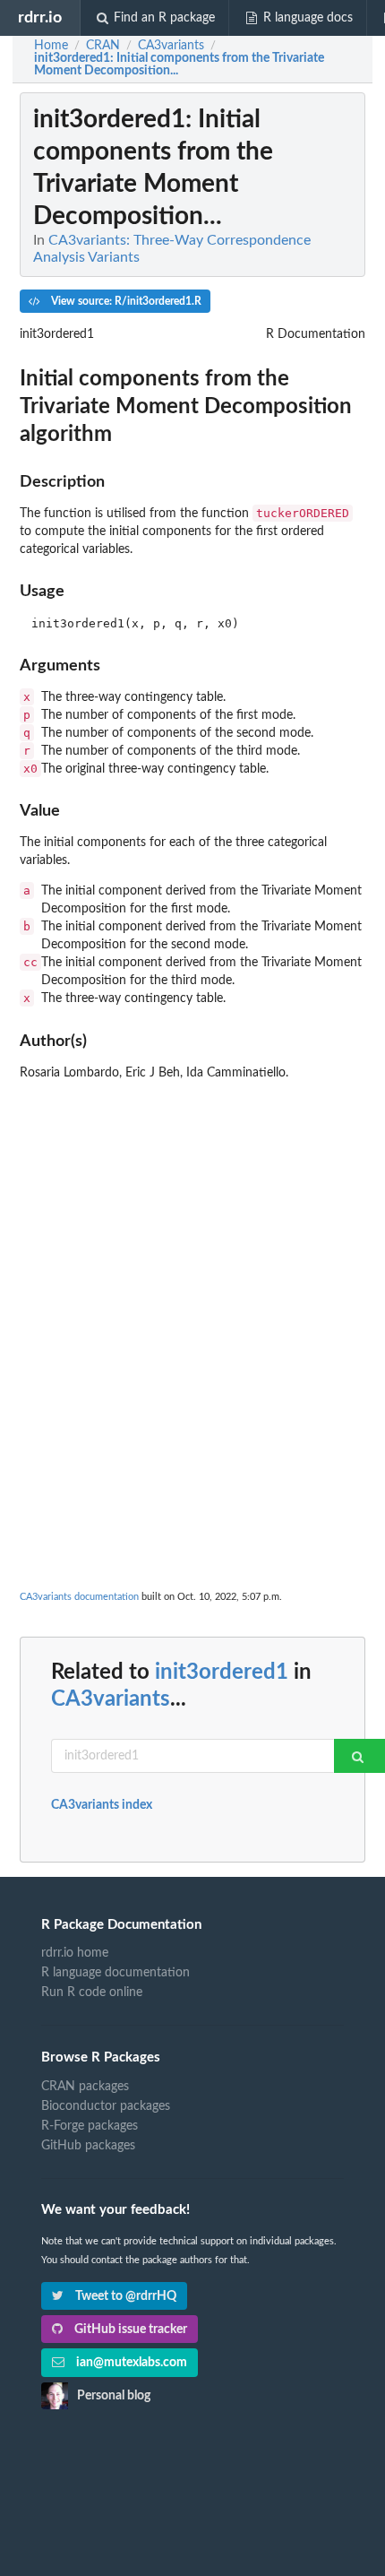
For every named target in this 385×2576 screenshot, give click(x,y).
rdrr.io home (75, 1953)
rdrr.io (40, 17)
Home (51, 46)
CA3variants (111, 1699)
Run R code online (92, 1993)
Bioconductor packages (106, 2106)
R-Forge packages (90, 2126)
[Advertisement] (192, 1281)
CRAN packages (85, 2087)
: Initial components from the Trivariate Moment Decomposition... (179, 65)
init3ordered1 (222, 1673)
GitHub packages (88, 2146)
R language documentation (115, 1973)
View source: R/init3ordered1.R (125, 301)
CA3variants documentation (79, 1597)
